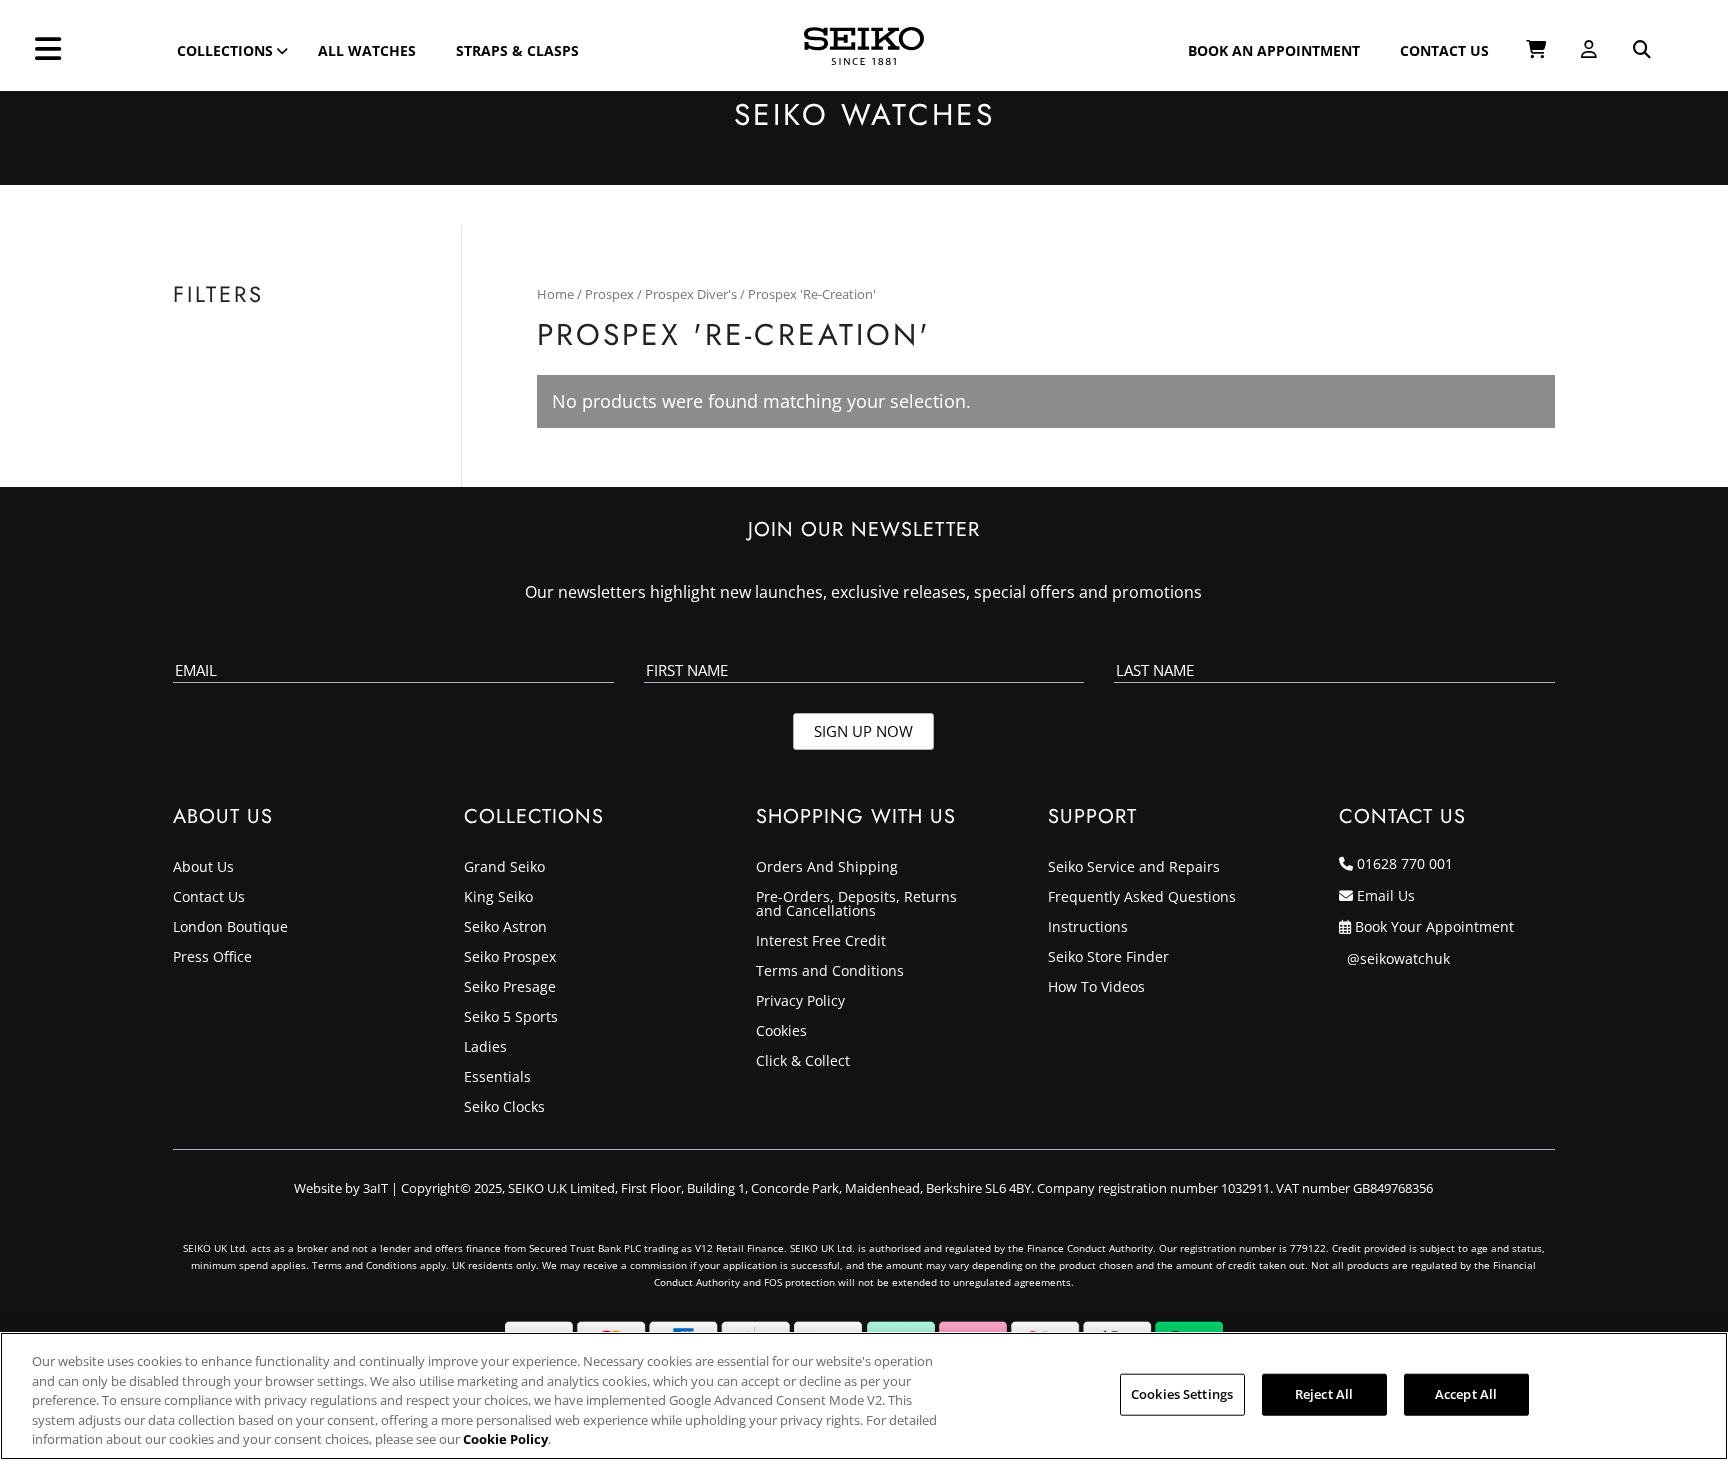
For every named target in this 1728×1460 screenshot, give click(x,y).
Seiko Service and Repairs (1134, 868)
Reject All (1324, 1394)
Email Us (1386, 895)
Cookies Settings (1182, 1394)
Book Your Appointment (1434, 926)
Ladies (485, 1048)
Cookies (781, 1032)
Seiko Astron (505, 928)
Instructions (1088, 928)
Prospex (609, 294)
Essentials (497, 1078)
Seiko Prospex (510, 958)
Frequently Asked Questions (1142, 898)
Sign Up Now (863, 731)
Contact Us (209, 898)
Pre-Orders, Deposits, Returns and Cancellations (856, 905)
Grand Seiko (504, 868)
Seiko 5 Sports (511, 1018)
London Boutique (230, 928)
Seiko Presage (510, 988)
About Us (203, 868)
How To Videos (1096, 988)
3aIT (375, 1188)
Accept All (1466, 1394)
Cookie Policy (505, 1439)
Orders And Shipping (827, 868)
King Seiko (498, 898)
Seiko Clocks (504, 1108)
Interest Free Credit (821, 942)
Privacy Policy (800, 1002)
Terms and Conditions (830, 972)
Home (555, 294)
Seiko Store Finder (1108, 958)
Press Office (212, 958)
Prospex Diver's (691, 294)
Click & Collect (803, 1062)
